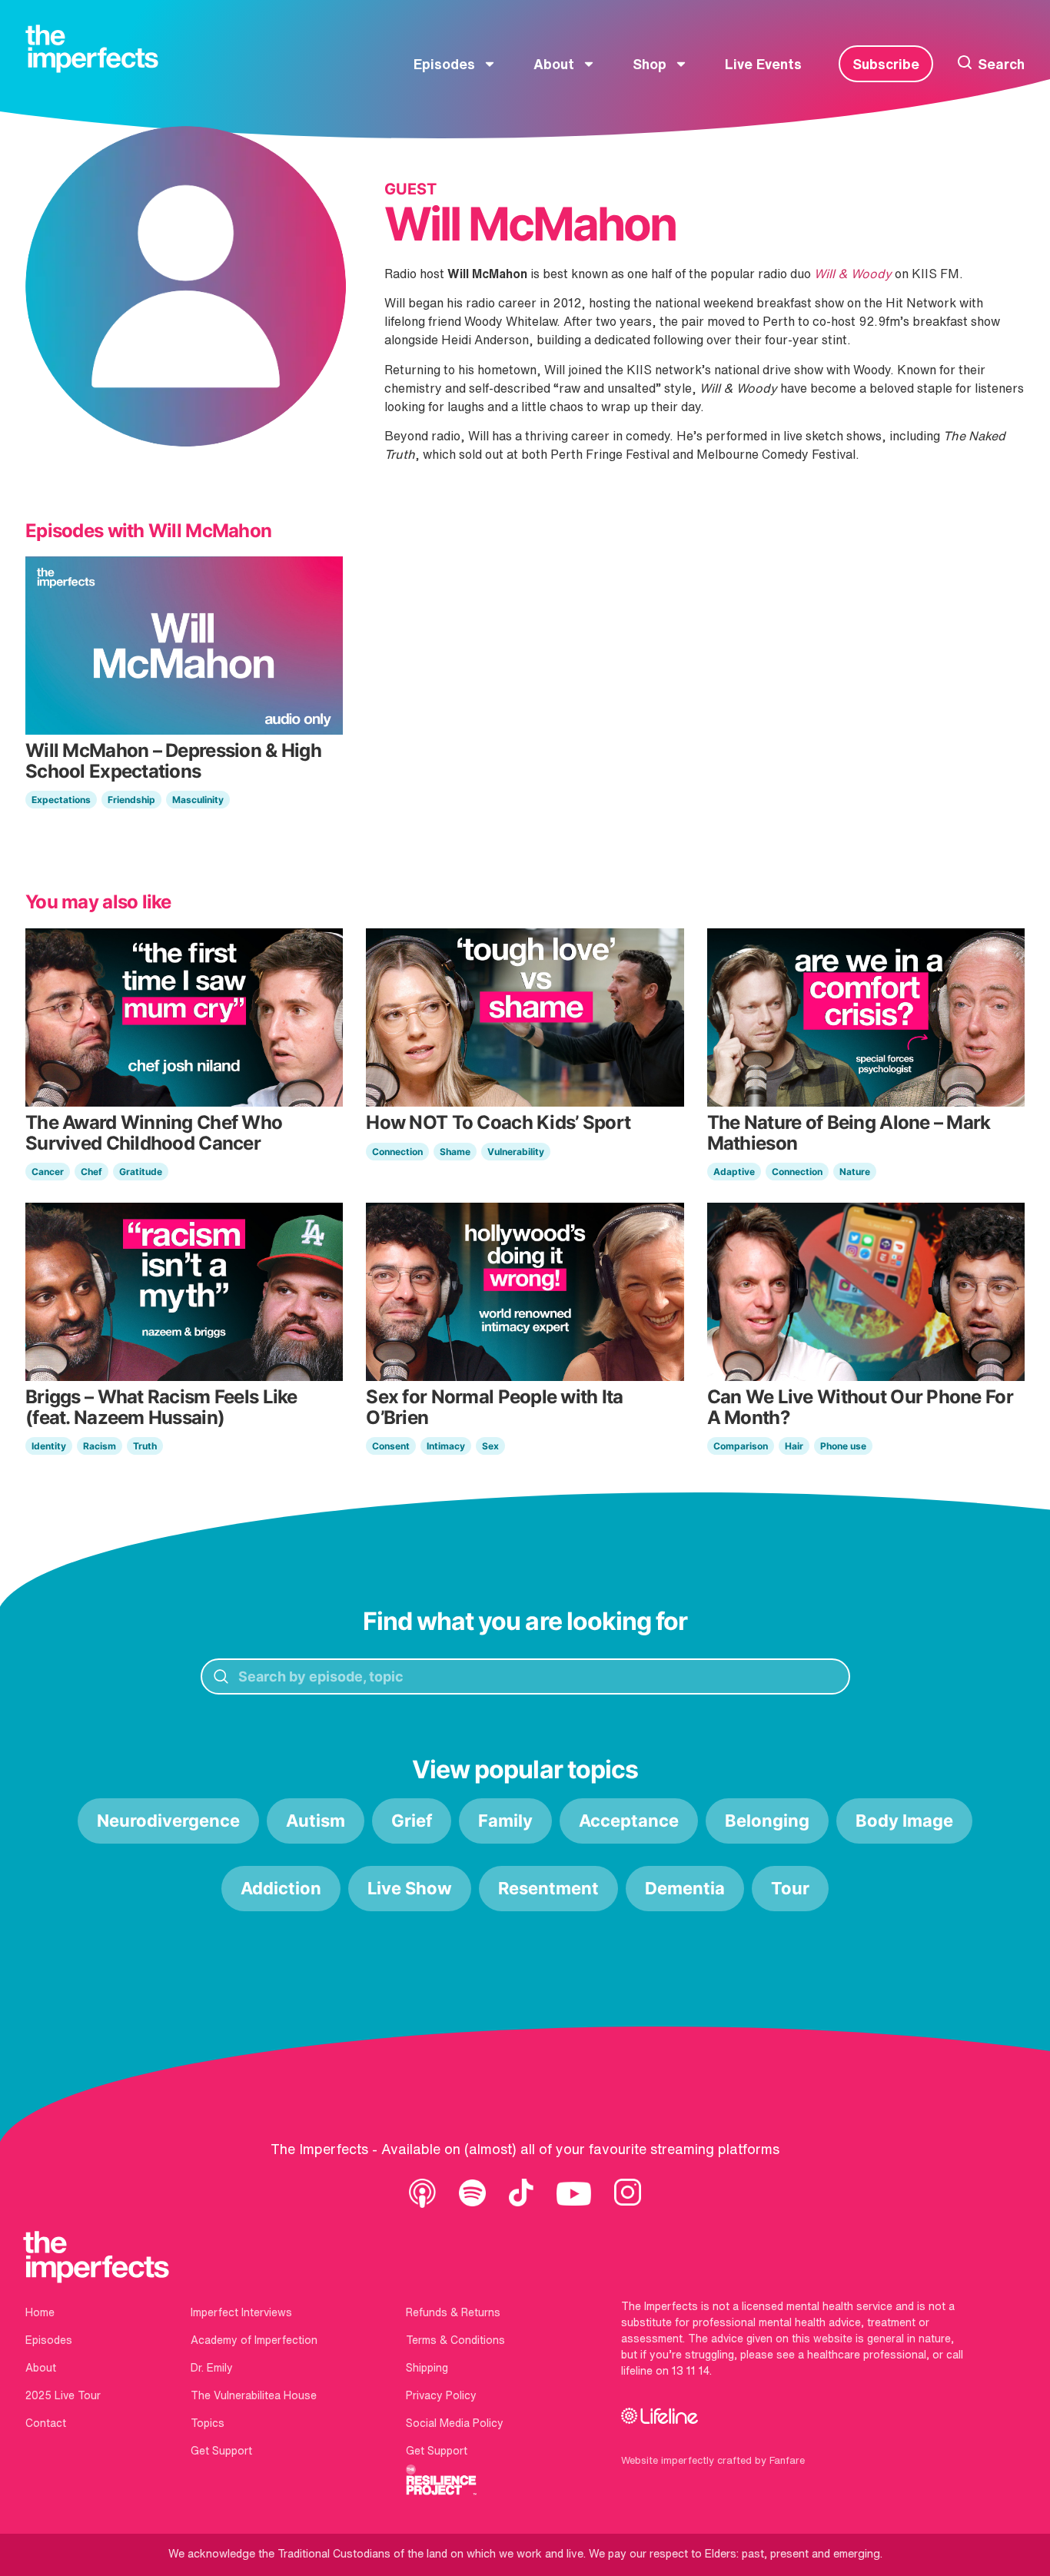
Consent (391, 1446)
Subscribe (886, 64)
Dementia (685, 1888)
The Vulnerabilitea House (254, 2395)
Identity (49, 1446)
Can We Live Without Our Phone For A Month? (860, 1407)
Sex (490, 1446)
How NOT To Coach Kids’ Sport (498, 1122)
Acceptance (629, 1821)
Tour (790, 1888)
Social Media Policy (455, 2423)
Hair (794, 1446)
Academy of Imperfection (254, 2340)
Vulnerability (516, 1152)
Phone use (843, 1446)
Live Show (410, 1888)
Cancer (48, 1172)
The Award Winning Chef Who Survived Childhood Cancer (154, 1132)
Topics (208, 2423)
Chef (91, 1172)
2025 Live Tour (63, 2395)
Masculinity (198, 800)
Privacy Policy (441, 2395)
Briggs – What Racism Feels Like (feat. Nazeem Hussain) (161, 1407)
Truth (145, 1446)
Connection (397, 1152)
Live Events (763, 64)
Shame (455, 1152)
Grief (412, 1821)
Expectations (61, 800)
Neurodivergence (168, 1821)
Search (1001, 64)
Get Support (221, 2451)
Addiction (281, 1888)
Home (40, 2312)
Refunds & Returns (453, 2312)
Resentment (548, 1888)
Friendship (131, 800)
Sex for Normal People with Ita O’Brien (494, 1407)
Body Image (904, 1821)
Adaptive (734, 1172)
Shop (650, 64)
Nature (855, 1172)
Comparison (741, 1446)
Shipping (427, 2368)
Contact (46, 2423)
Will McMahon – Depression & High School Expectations (173, 760)
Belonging (767, 1821)
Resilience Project (441, 2480)
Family (505, 1821)
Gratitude (141, 1172)
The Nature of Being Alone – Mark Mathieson (849, 1132)
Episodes (444, 64)
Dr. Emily (212, 2368)
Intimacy (446, 1446)
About (554, 64)
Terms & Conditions (455, 2340)
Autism (316, 1821)
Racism (100, 1446)
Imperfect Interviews (241, 2312)
